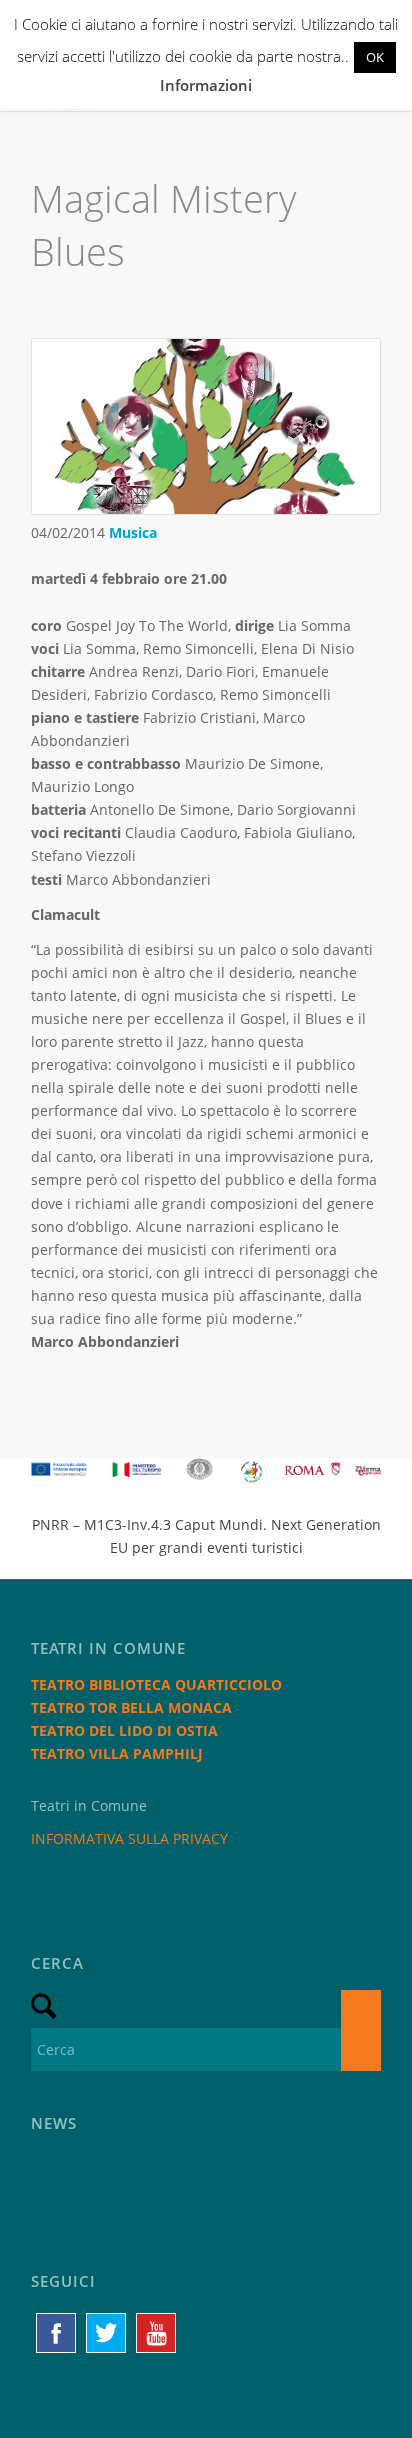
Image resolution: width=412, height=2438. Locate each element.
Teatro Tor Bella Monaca (131, 1707)
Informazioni (206, 85)
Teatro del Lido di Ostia (124, 1730)
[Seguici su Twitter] (106, 2333)
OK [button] (375, 57)
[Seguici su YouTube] (156, 2333)
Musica (133, 532)
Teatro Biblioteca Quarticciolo (156, 1684)
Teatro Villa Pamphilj (117, 1753)
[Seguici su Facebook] (56, 2333)
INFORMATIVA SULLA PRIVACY (129, 1838)
